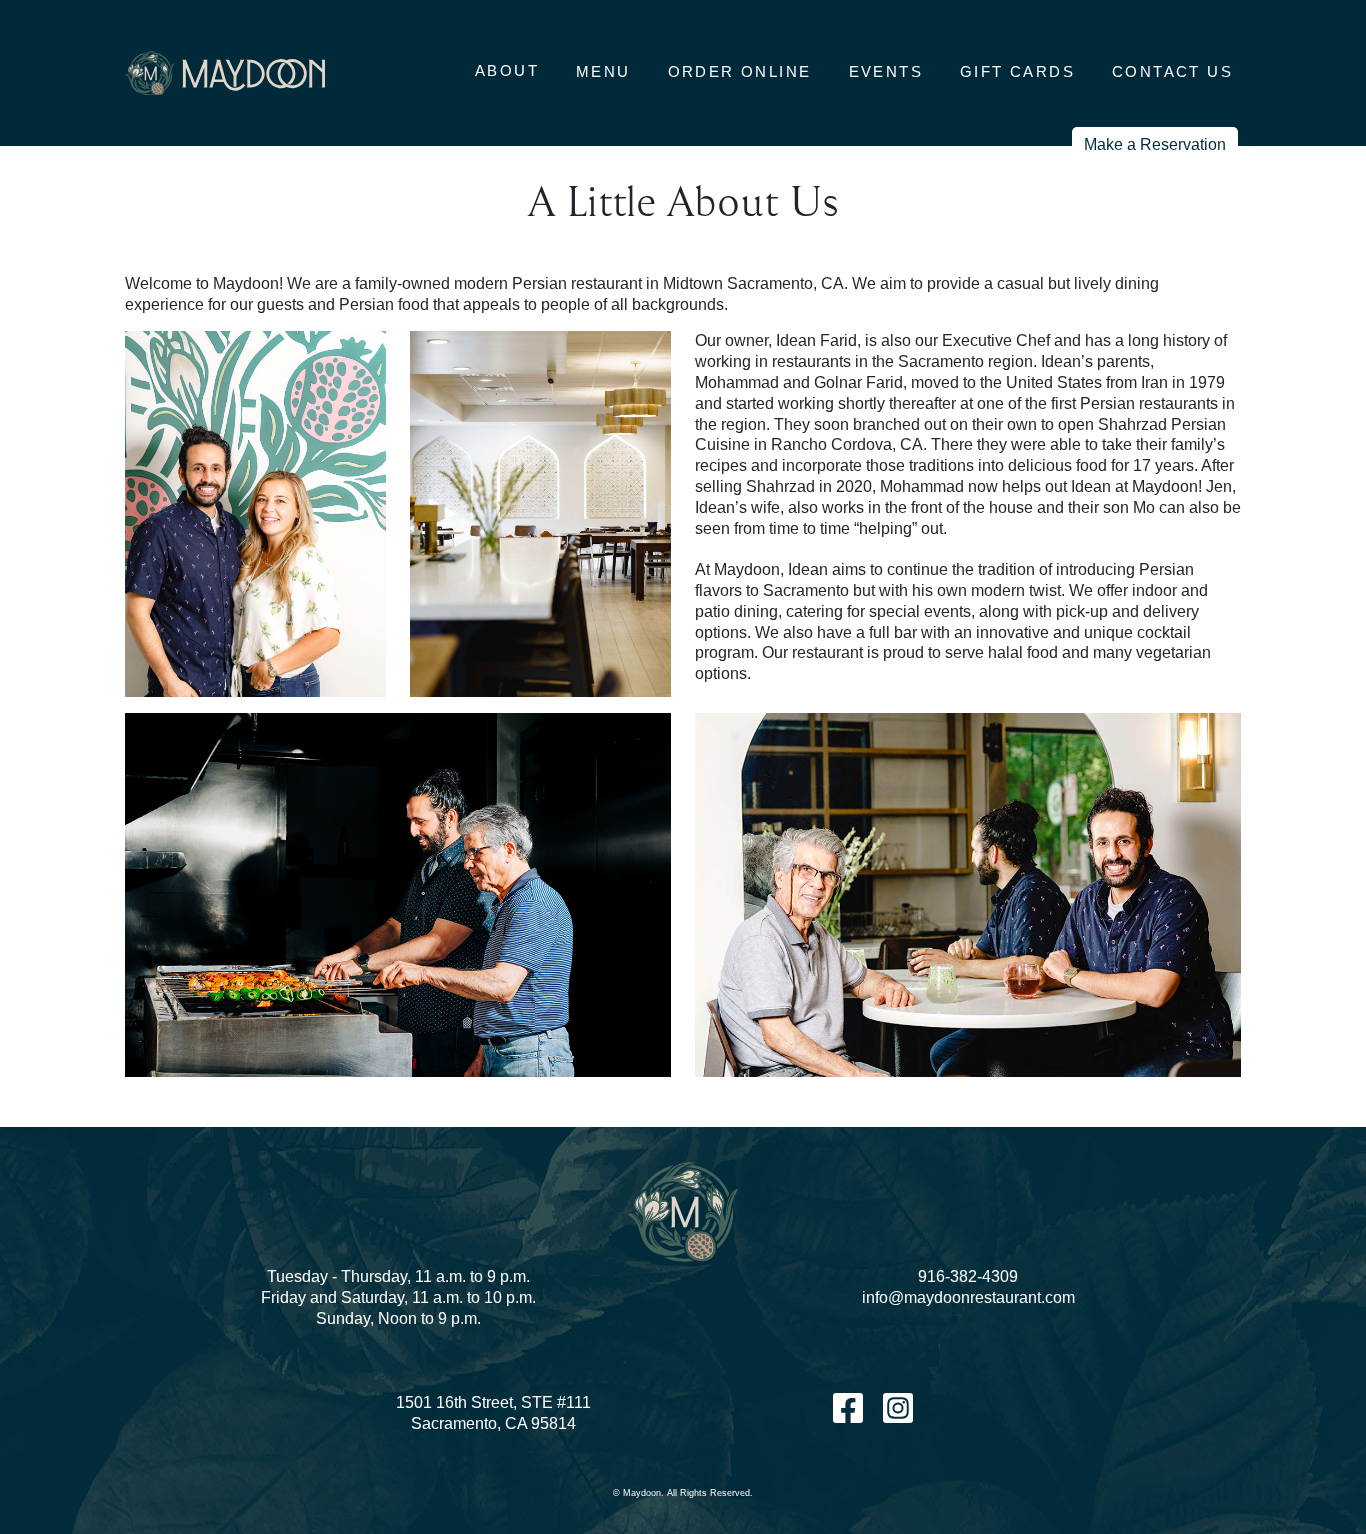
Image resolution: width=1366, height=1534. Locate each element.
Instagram (898, 1408)
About (507, 70)
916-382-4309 (968, 1276)
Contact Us (1172, 71)
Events (886, 71)
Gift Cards (1017, 71)
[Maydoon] (225, 73)
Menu (603, 71)
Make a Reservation (1155, 144)
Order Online (740, 71)
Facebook (848, 1408)
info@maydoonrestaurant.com (968, 1297)
